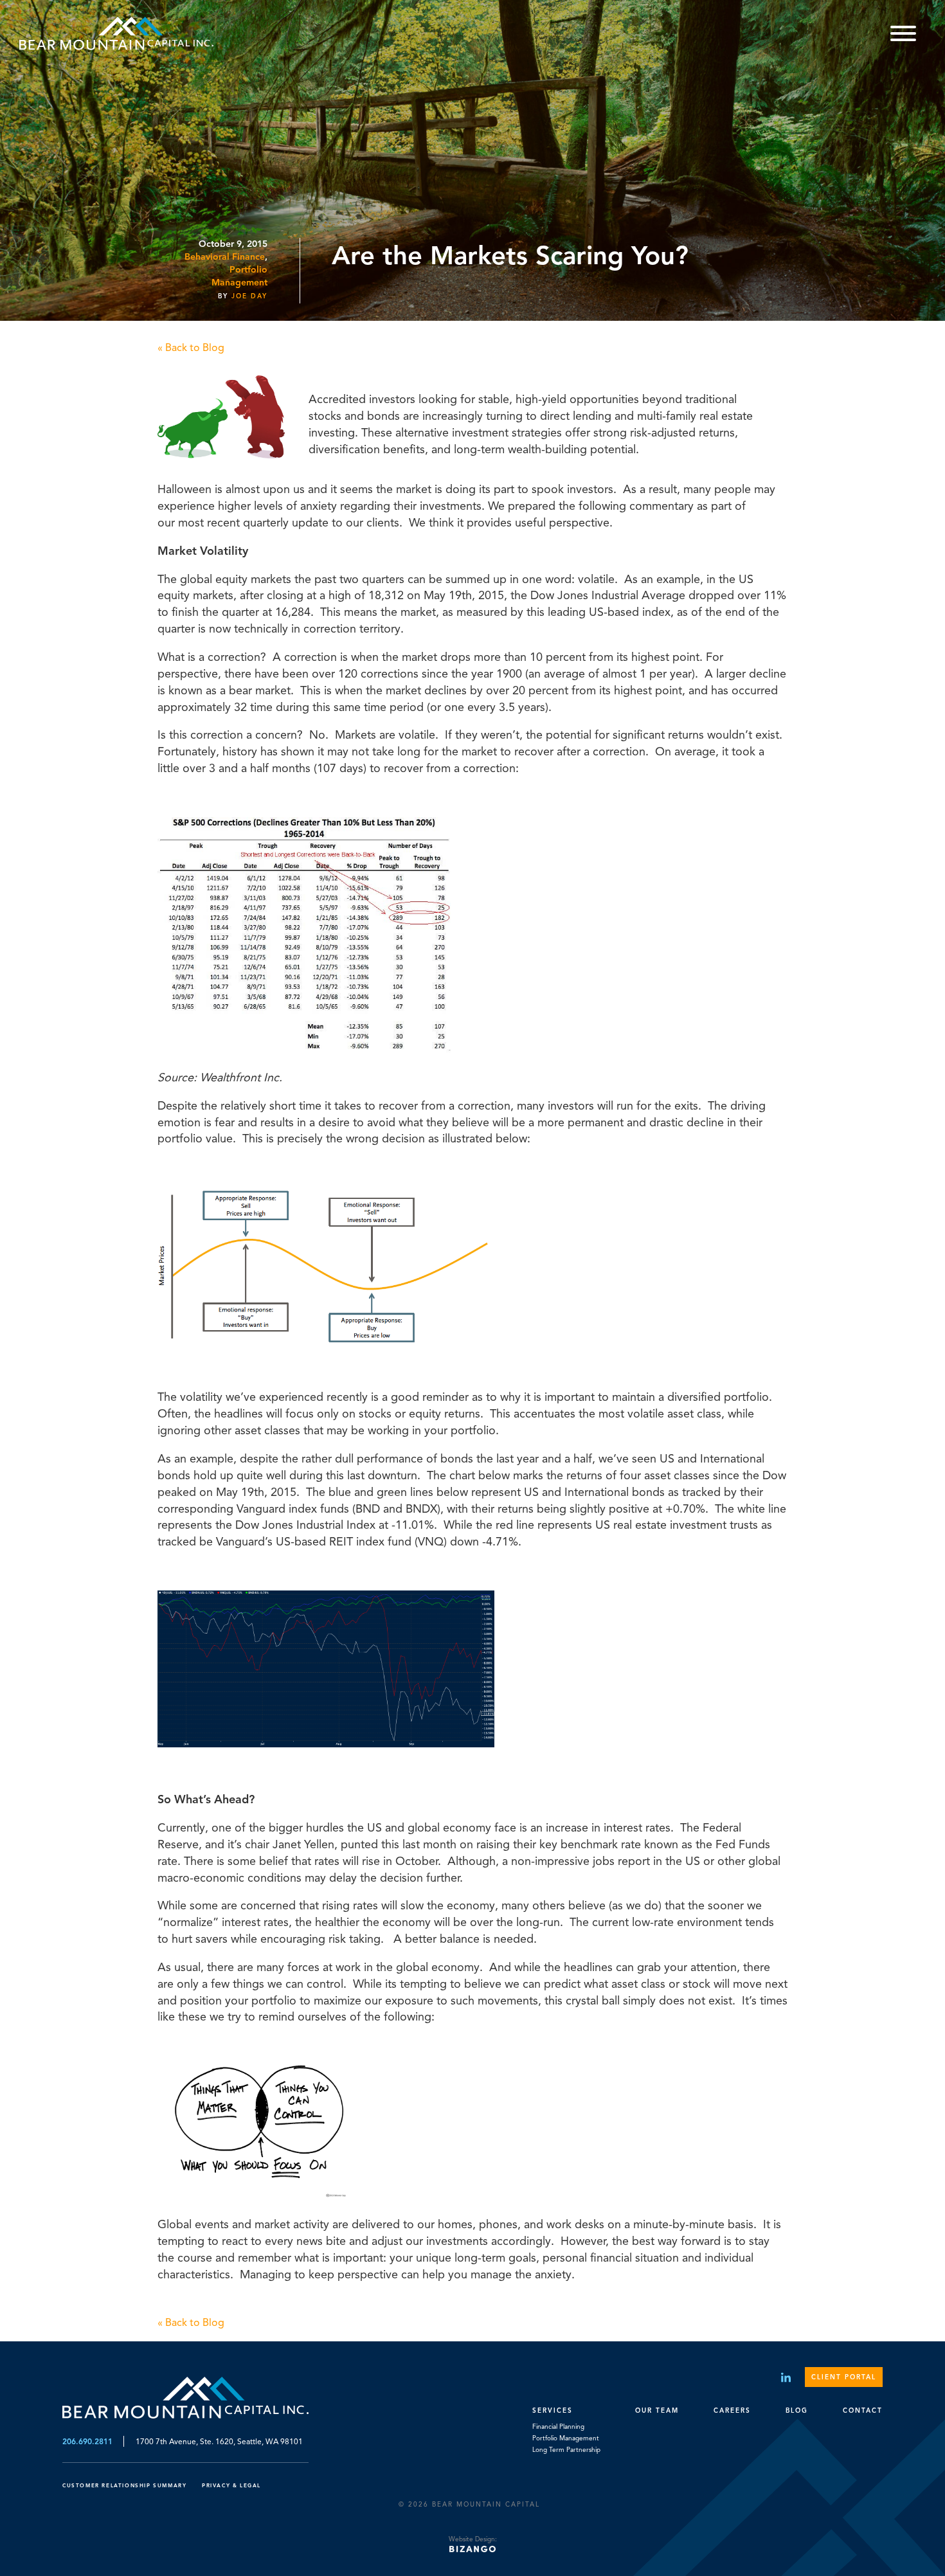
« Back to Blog (191, 348)
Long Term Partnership (566, 2450)
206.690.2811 (87, 2441)
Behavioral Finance (225, 257)
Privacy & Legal (231, 2485)
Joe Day (249, 296)
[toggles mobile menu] (903, 35)
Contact (863, 2410)
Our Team (657, 2410)
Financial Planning (558, 2427)
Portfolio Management (566, 2438)
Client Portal (844, 2377)
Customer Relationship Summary (126, 2485)
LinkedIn (786, 2377)
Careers (732, 2410)
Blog (797, 2410)
